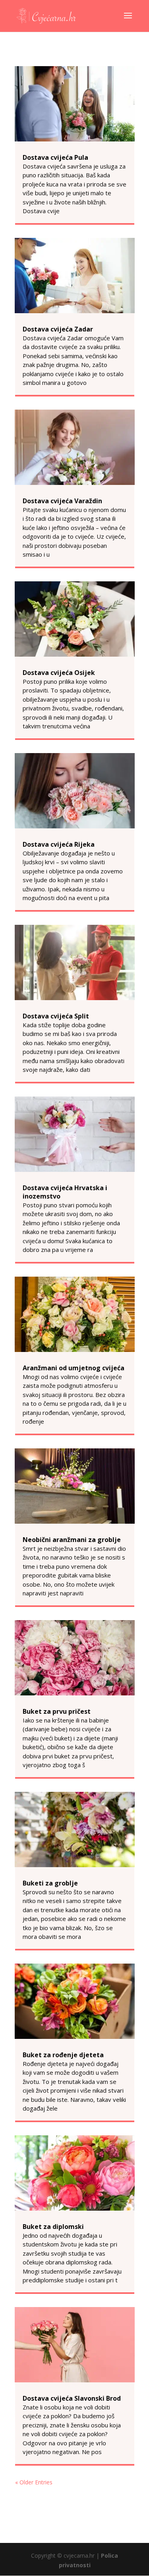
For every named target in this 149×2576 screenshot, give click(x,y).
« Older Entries (34, 2482)
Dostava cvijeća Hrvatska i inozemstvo (65, 1192)
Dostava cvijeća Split (56, 1016)
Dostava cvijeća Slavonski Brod (72, 2398)
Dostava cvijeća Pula (55, 157)
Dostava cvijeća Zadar (58, 329)
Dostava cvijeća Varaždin (62, 501)
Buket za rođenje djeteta (63, 2055)
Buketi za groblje (50, 1883)
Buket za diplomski (53, 2227)
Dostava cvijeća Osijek (59, 673)
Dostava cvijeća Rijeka (59, 844)
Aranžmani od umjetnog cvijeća (74, 1368)
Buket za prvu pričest (57, 1711)
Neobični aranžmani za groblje (72, 1540)
